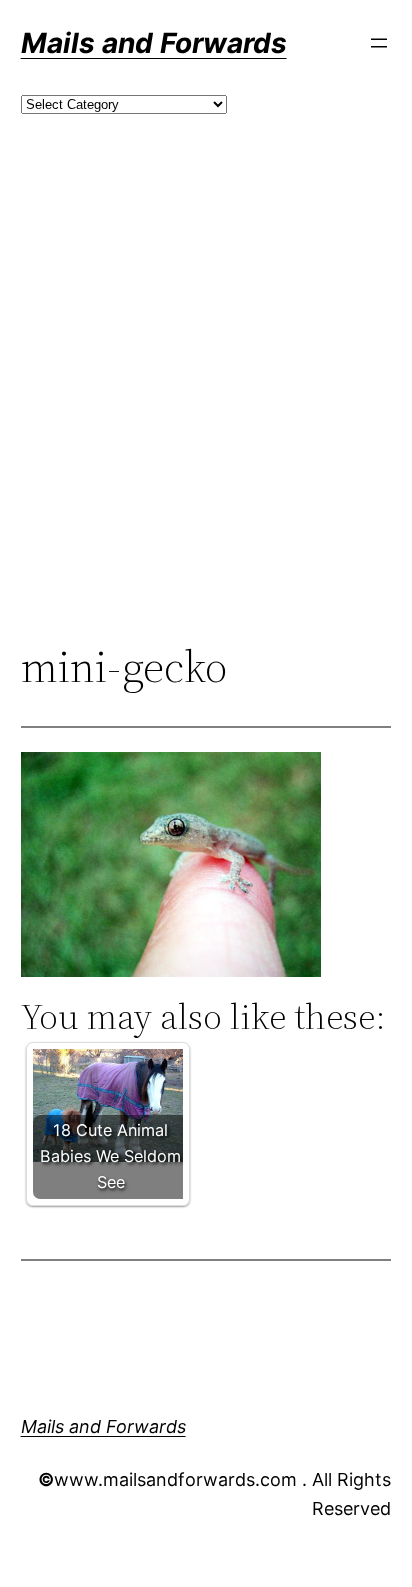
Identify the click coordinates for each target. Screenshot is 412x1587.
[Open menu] (379, 43)
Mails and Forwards (154, 43)
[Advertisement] (206, 412)
